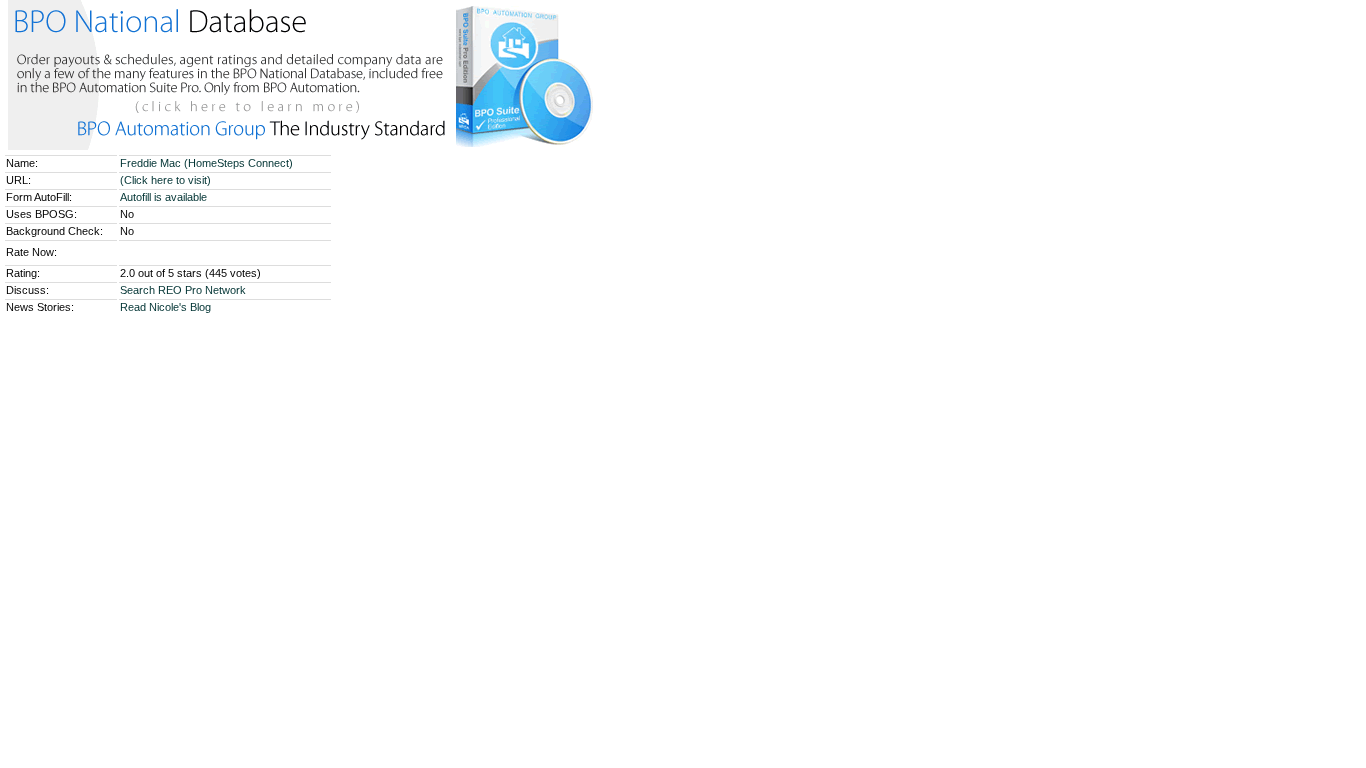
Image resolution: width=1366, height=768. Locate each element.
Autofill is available (163, 197)
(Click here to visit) (165, 180)
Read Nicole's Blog (165, 307)
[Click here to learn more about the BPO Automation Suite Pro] (303, 146)
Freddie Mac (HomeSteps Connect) (208, 163)
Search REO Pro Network (183, 290)
